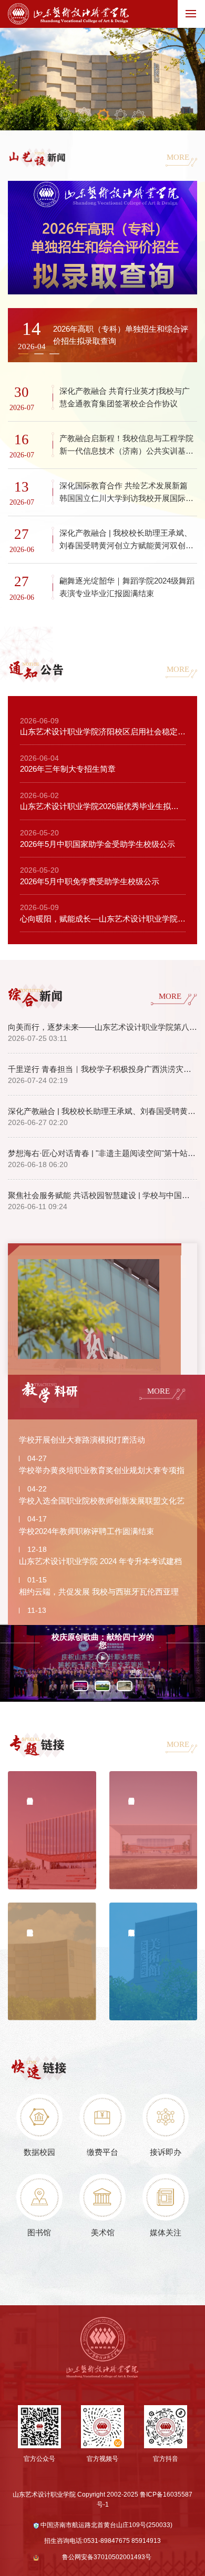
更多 (136, 1672)
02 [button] (84, 115)
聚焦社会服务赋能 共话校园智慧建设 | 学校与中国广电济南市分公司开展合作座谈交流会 (102, 1195)
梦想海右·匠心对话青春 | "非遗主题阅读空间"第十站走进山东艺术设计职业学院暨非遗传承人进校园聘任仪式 (102, 1153)
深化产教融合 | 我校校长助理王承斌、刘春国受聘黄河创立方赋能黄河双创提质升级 (102, 1111)
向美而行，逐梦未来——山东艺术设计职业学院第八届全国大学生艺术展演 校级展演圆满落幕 (102, 1027)
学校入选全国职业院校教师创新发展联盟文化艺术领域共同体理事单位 (102, 1503)
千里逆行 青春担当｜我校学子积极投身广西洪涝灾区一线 (102, 1069)
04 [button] (121, 115)
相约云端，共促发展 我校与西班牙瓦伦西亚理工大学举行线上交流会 (99, 1594)
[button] (23, 354)
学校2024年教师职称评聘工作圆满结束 (86, 1531)
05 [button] (139, 117)
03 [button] (103, 115)
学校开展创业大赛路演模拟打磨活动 (82, 1440)
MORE (178, 157)
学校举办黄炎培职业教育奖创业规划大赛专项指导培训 (102, 1473)
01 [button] (65, 115)
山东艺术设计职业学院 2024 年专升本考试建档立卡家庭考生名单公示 (100, 1563)
